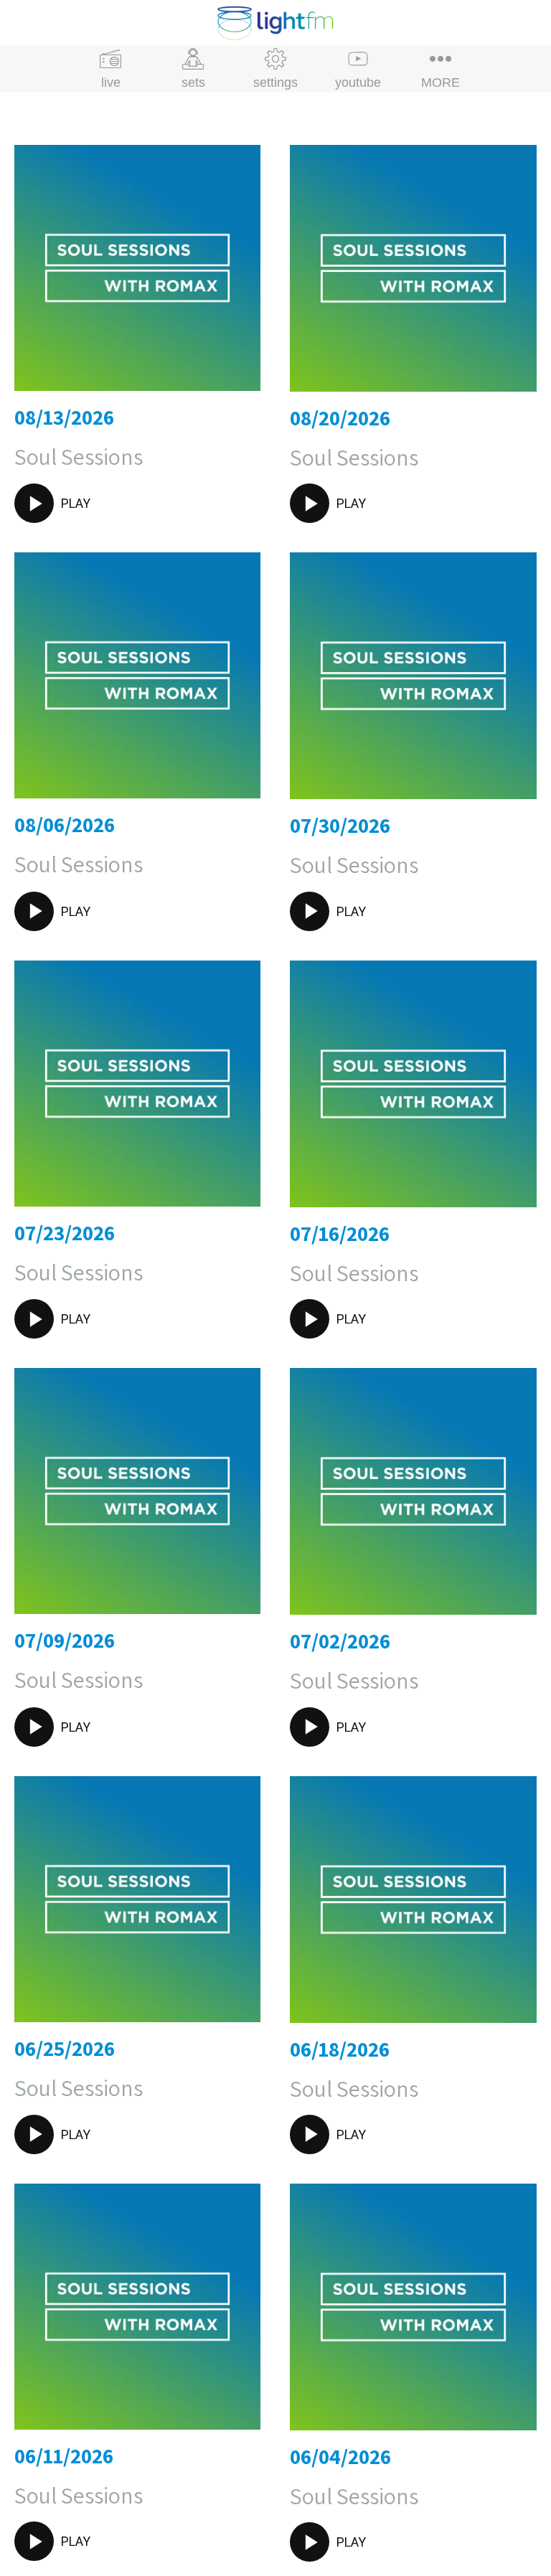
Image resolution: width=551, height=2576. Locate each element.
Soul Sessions (79, 456)
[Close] (23, 23)
